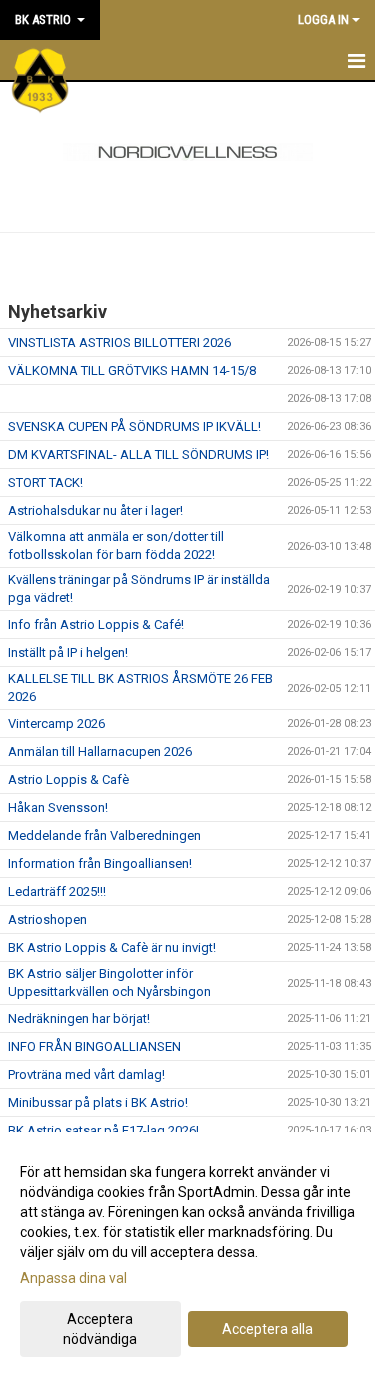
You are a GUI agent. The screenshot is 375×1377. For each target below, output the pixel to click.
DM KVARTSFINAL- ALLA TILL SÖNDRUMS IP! (138, 454)
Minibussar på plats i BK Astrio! (98, 1102)
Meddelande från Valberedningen (104, 835)
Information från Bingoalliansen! (100, 863)
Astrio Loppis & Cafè (68, 779)
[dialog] (187, 1254)
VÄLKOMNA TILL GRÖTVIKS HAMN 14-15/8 (132, 370)
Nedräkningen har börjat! (79, 1018)
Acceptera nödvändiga (100, 1329)
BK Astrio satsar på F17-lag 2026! (103, 1130)
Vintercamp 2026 (56, 723)
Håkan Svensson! (58, 807)
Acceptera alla (267, 1329)
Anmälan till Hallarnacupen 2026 (100, 751)
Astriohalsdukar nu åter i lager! (95, 510)
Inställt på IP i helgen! (68, 652)
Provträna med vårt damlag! (86, 1074)
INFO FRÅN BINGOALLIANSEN (94, 1046)
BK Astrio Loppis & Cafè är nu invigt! (112, 947)
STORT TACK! (45, 482)
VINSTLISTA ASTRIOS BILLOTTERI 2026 (119, 342)
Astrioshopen (47, 919)
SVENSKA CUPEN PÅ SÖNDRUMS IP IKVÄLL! (134, 426)
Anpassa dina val (73, 1278)
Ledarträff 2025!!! (57, 891)
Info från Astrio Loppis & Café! (96, 624)
